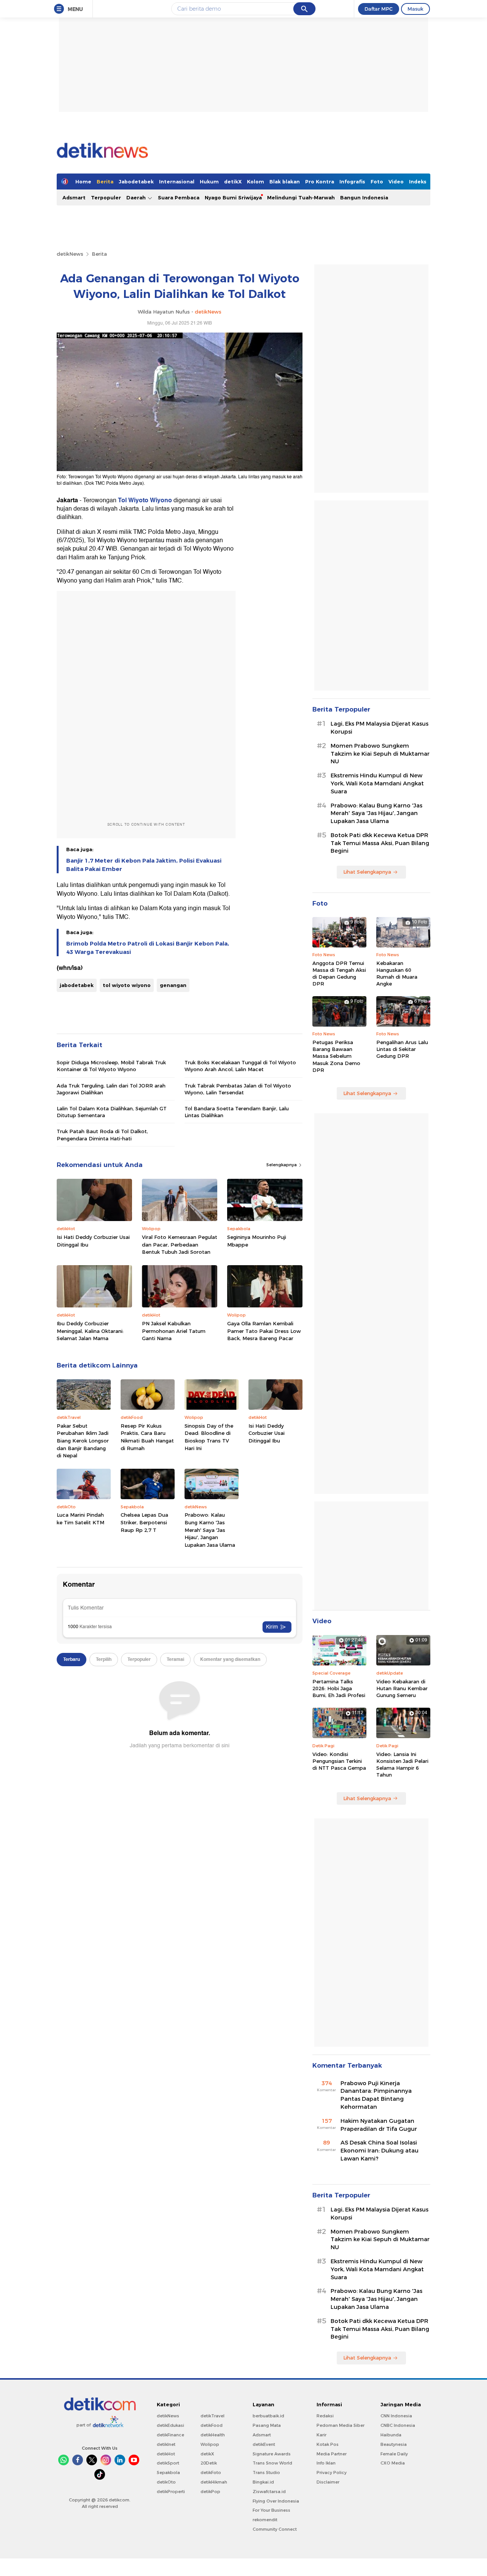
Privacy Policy (332, 2473)
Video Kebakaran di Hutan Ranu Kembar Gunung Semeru (402, 1688)
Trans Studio (266, 2473)
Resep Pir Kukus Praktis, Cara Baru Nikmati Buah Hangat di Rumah (147, 1437)
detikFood (212, 2425)
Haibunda (391, 2435)
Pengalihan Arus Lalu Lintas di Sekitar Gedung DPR (402, 1049)
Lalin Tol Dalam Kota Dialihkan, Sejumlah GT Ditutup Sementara (112, 1112)
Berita (105, 181)
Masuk (415, 9)
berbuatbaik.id (268, 2416)
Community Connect (275, 2529)
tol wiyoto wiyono (127, 985)
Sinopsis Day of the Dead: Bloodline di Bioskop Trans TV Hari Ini (209, 1437)
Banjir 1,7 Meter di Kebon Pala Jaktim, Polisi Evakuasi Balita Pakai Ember (144, 865)
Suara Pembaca (179, 197)
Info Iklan (326, 2463)
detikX (233, 181)
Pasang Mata (267, 2425)
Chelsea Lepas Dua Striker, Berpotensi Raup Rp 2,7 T (144, 1522)
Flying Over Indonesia (276, 2501)
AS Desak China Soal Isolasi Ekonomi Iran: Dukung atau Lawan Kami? (380, 2151)
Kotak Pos (328, 2444)
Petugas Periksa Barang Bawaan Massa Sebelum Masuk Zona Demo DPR (336, 1056)
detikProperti (171, 2492)
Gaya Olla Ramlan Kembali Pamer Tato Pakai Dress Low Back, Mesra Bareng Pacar (264, 1331)
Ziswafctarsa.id (269, 2492)
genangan (173, 985)
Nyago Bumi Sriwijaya (233, 197)
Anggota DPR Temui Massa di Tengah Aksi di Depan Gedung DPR (339, 974)
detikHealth (213, 2435)
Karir (321, 2435)
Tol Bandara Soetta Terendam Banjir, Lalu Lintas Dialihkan (237, 1112)
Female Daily (394, 2454)
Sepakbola (168, 2473)
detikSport (168, 2463)
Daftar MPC (379, 9)
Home (83, 181)
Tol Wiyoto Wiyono (145, 500)
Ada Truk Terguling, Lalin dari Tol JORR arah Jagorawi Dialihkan (111, 1089)
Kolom (255, 181)
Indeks (418, 181)
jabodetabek (77, 985)
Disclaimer (328, 2482)
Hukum (209, 181)
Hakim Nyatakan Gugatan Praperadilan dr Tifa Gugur (379, 2125)
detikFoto (211, 2473)
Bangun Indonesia (364, 197)
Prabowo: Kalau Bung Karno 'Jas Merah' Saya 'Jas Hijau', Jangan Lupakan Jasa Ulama (210, 1530)
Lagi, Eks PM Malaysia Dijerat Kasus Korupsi (380, 728)
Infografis (352, 181)
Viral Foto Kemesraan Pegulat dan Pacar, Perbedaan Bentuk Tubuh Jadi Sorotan (180, 1244)
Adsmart (74, 197)
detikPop (210, 2492)
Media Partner (332, 2454)
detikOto (166, 2482)
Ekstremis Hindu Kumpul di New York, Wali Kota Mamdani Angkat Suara (377, 783)
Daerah (137, 197)
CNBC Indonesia (398, 2425)
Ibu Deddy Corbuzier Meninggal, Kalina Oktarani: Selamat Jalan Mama (90, 1331)
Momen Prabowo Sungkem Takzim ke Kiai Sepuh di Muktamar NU (380, 754)
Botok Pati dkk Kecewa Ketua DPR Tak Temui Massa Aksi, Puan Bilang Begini (380, 843)
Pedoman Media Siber (341, 2425)
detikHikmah (214, 2482)
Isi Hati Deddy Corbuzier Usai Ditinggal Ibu (93, 1241)
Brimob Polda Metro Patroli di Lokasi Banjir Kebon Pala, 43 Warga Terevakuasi (148, 948)
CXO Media (393, 2463)
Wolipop (210, 2444)
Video (396, 181)
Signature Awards (272, 2454)
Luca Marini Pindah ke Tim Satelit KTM (80, 1519)
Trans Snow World (272, 2463)
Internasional (177, 181)
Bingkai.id (263, 2482)
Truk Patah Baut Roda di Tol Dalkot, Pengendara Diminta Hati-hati (102, 1135)
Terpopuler (106, 197)
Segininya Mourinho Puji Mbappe (257, 1241)
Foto (377, 181)
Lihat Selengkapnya (367, 872)
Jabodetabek (136, 181)
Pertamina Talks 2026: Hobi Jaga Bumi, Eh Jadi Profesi (339, 1688)
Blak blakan (285, 181)
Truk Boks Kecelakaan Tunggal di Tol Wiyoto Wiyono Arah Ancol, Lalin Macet (240, 1066)
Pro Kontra (320, 181)
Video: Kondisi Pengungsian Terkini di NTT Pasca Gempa (339, 1761)
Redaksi (325, 2416)
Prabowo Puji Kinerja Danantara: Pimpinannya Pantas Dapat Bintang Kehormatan (376, 2095)
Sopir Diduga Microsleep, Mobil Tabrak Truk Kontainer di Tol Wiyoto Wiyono (111, 1066)
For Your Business (271, 2510)
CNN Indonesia (396, 2416)
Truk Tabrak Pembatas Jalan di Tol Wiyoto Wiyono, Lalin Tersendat (238, 1089)
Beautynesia (394, 2444)
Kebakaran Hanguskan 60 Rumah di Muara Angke (397, 974)
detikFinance (170, 2435)
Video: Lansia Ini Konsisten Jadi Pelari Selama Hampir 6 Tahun (402, 1765)
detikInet (166, 2444)
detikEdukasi (170, 2425)
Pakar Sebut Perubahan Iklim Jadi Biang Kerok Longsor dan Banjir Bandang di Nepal (83, 1441)
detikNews (70, 254)
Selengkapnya (282, 1165)
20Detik (209, 2463)
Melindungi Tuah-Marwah (301, 197)
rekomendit (265, 2520)
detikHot (166, 2454)
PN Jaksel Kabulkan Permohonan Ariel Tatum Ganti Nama (174, 1331)
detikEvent (264, 2444)
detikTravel (212, 2416)
